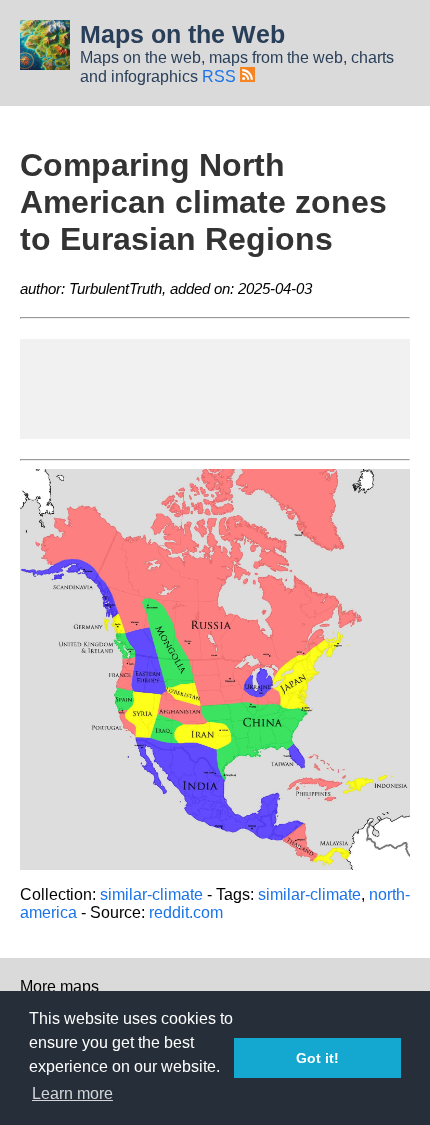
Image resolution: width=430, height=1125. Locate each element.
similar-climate (151, 894)
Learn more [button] (72, 1093)
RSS (221, 76)
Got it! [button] (317, 1058)
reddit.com (186, 912)
